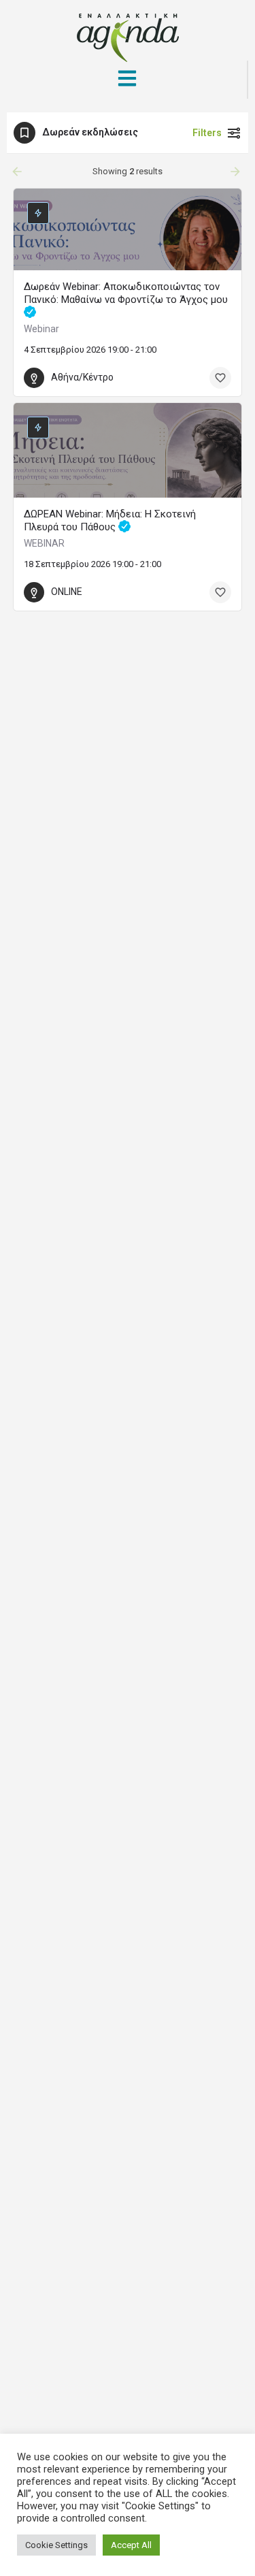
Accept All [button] (131, 2545)
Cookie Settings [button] (56, 2545)
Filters (207, 133)
